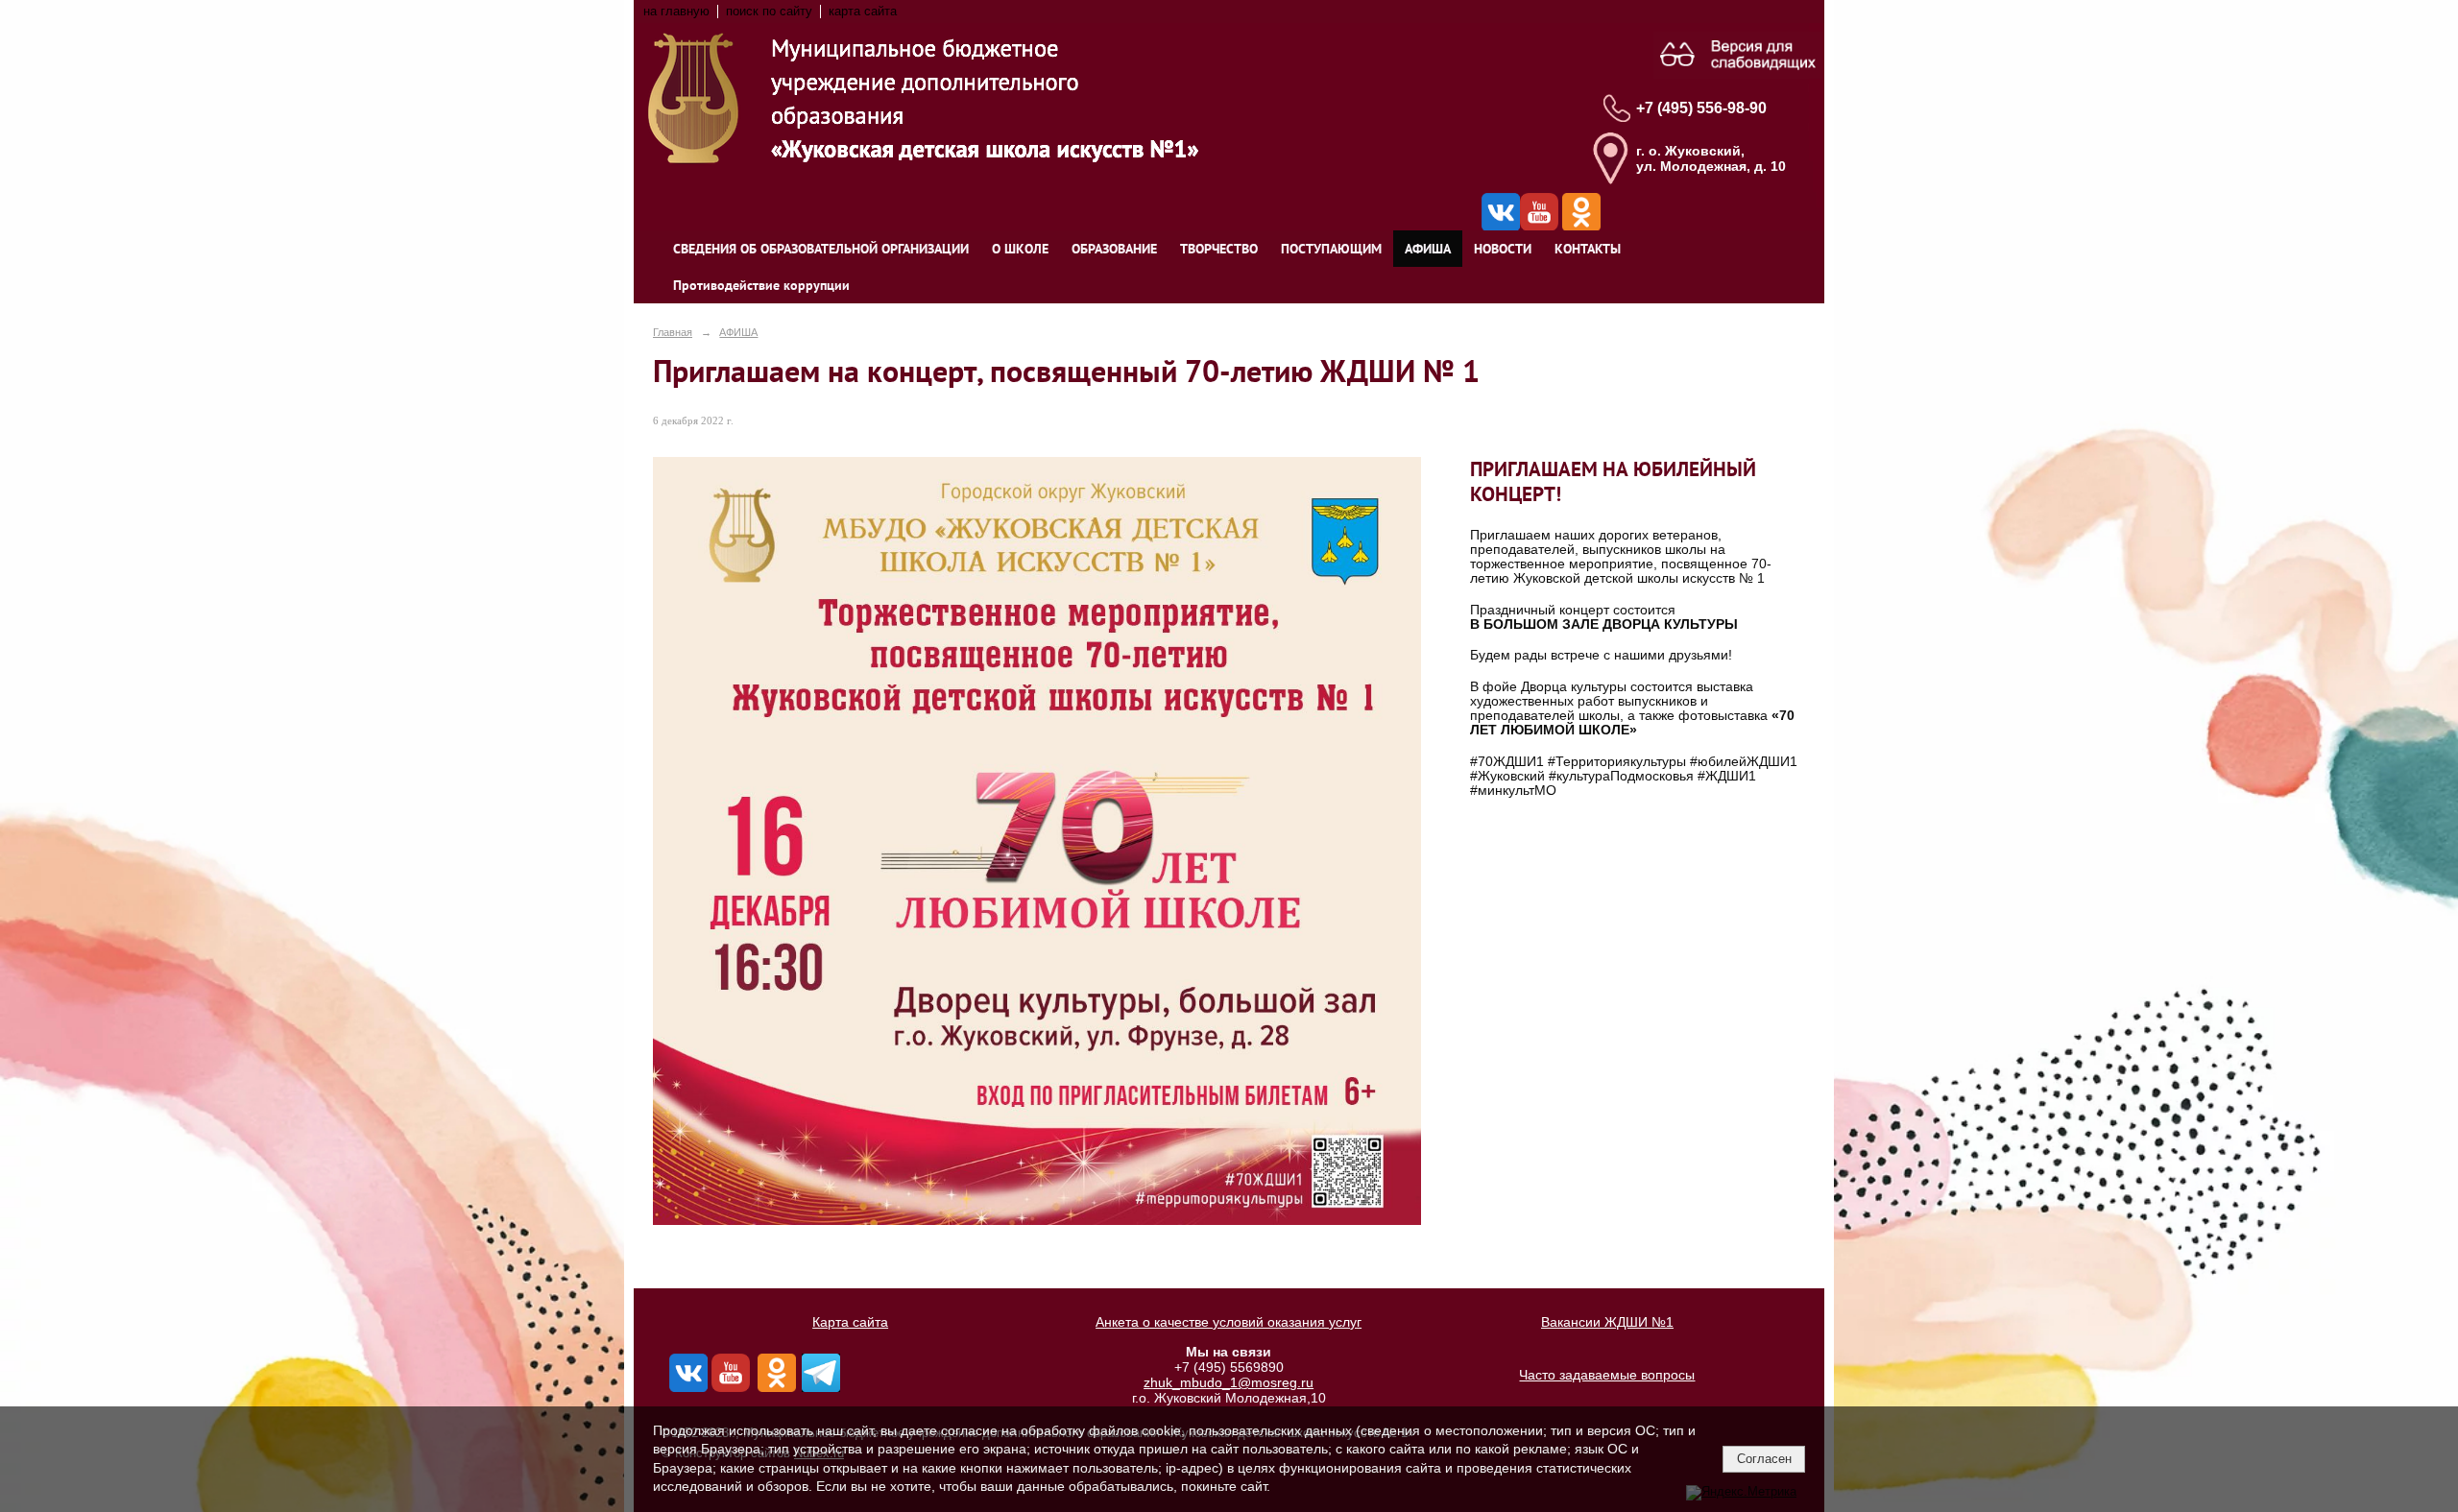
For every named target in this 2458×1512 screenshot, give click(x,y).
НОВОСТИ (1503, 249)
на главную (676, 12)
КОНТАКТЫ (1588, 249)
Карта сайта (850, 1322)
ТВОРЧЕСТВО (1219, 249)
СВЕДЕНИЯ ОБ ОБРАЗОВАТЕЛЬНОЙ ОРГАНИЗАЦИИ (821, 249)
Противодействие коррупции (761, 285)
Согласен (1764, 1459)
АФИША (1428, 249)
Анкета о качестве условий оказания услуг (1229, 1322)
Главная (673, 332)
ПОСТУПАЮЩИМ (1331, 249)
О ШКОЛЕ (1020, 249)
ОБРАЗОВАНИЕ (1114, 249)
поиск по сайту (769, 12)
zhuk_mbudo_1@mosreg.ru (1229, 1382)
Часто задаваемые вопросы (1607, 1375)
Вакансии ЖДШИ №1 (1607, 1322)
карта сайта (863, 12)
